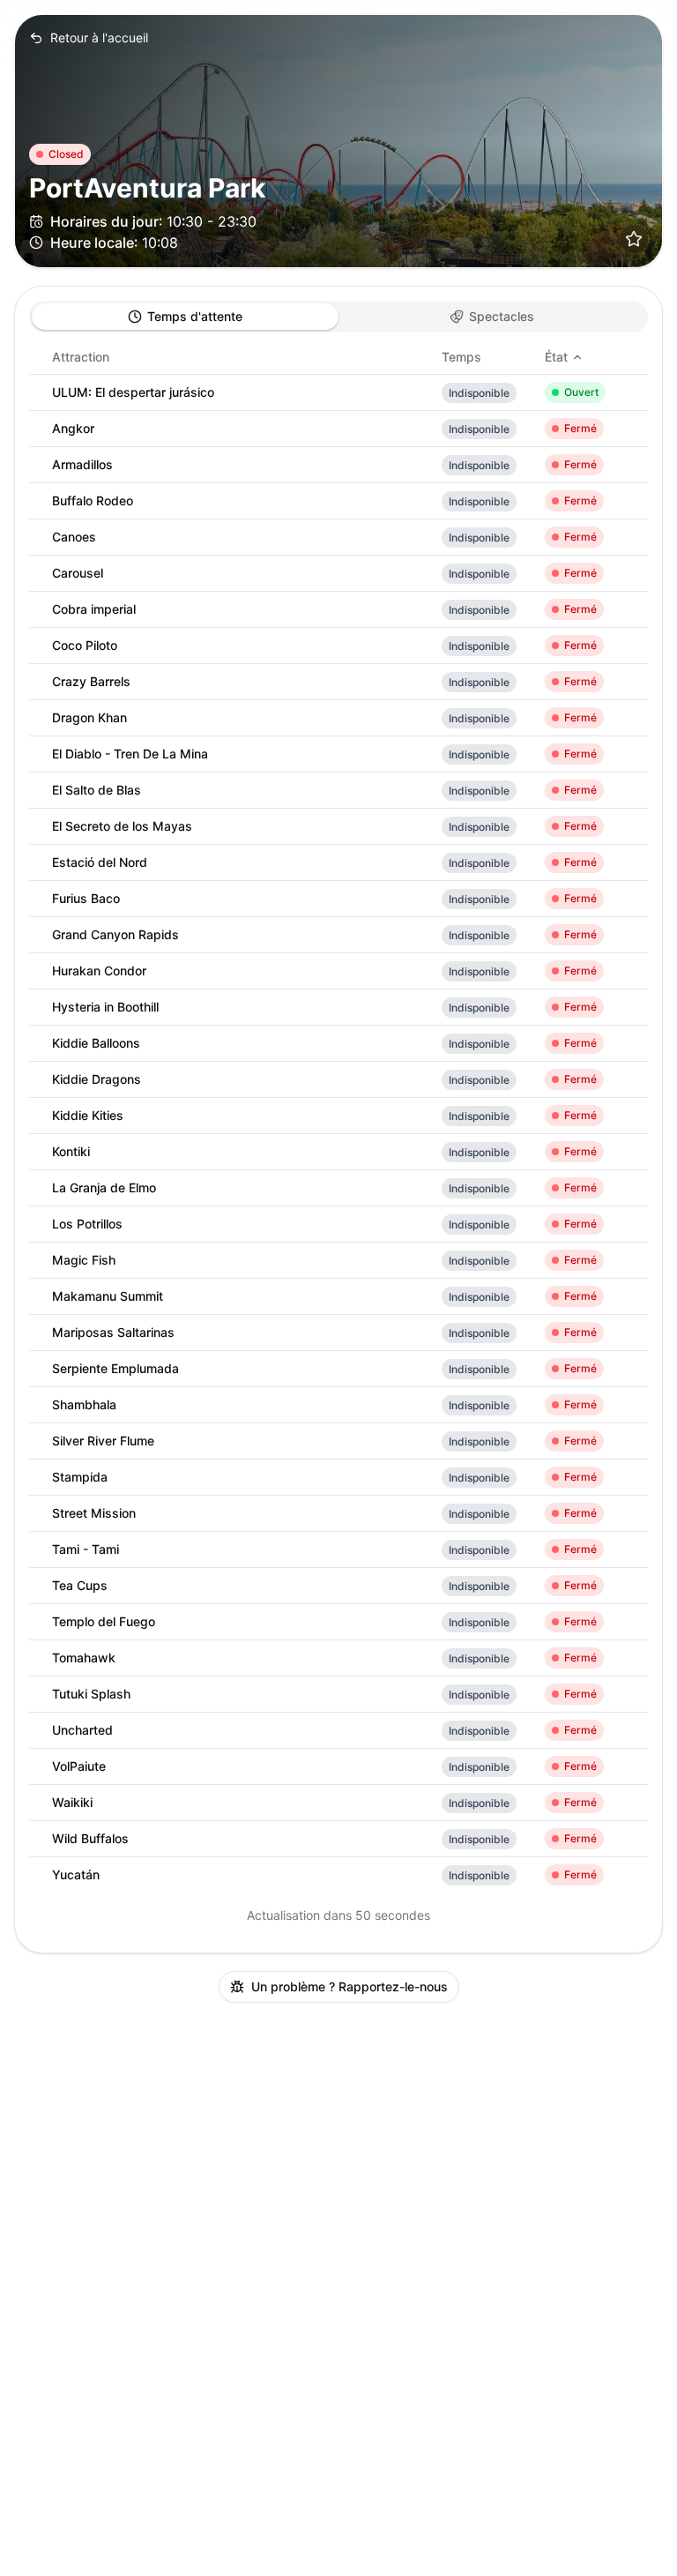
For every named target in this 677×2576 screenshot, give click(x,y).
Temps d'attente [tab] (195, 316)
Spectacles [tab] (502, 316)
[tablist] (338, 317)
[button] (634, 239)
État (556, 357)
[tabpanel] (338, 1116)
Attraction (81, 357)
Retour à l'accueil (99, 37)
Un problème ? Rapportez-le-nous (350, 1986)
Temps (461, 357)
